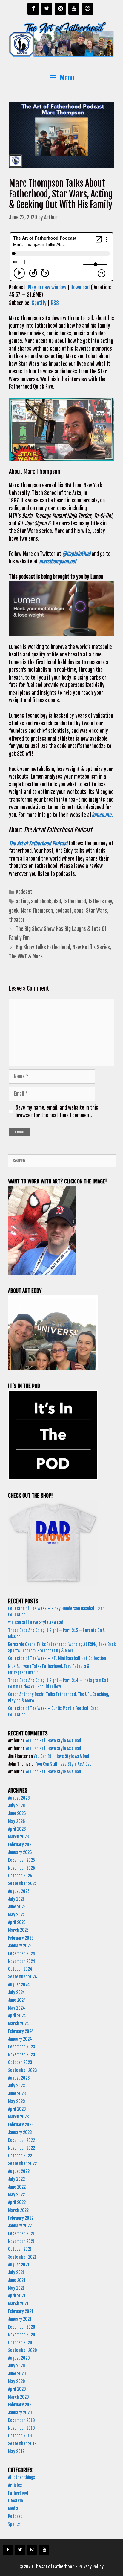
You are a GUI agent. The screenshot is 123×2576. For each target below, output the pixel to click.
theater (17, 920)
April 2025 (17, 1922)
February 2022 (21, 2218)
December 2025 (21, 1860)
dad (57, 901)
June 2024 (17, 2000)
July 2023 (17, 2086)
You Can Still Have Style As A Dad (36, 1623)
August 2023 (19, 2078)
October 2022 (20, 2156)
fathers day (100, 901)
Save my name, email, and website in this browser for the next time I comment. (57, 1111)
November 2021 (21, 2241)
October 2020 (20, 2342)
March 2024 (19, 2023)
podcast (63, 911)
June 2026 (17, 1813)
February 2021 (21, 2311)
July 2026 (17, 1806)
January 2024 (20, 2039)
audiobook (41, 901)
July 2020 (17, 2366)
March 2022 (18, 2210)
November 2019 (21, 2428)
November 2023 (22, 2055)
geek (14, 911)
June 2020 (17, 2374)
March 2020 (19, 2397)
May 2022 (16, 2195)
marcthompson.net (58, 561)
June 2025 (17, 1907)
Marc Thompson (37, 911)
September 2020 (23, 2350)
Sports (14, 2524)
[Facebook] (33, 9)
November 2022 (21, 2148)
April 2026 (17, 1829)
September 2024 (23, 1977)
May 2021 (16, 2288)
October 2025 (20, 1876)
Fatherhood (18, 2493)
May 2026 (17, 1821)
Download (80, 287)
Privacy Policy (91, 2567)
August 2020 (19, 2358)
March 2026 (19, 1837)
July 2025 (16, 1899)
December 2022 (21, 2140)
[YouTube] (74, 9)
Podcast (24, 892)
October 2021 (20, 2249)
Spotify (39, 303)
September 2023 (23, 2070)
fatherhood (75, 901)
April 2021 (17, 2296)
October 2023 (20, 2062)
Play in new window (47, 287)
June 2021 (17, 2280)
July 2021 (16, 2272)
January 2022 (20, 2226)
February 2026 (21, 1845)
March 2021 (18, 2304)
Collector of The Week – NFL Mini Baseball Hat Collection (57, 1658)
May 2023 (17, 2101)
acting (22, 901)
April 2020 (17, 2389)
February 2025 (21, 1938)
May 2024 (17, 2008)
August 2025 (19, 1891)
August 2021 (19, 2265)
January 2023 (20, 2132)
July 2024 (17, 1992)
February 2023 (21, 2125)
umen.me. (103, 815)
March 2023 (19, 2117)
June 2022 (17, 2187)
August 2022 (19, 2171)
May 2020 (17, 2381)
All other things (21, 2477)
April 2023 (17, 2109)
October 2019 (20, 2436)
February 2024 (21, 2031)
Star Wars (96, 911)
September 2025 (22, 1883)
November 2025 (21, 1868)
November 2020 (22, 2335)
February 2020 (21, 2405)
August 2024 (19, 1985)
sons (79, 911)
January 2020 (20, 2412)
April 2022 (17, 2202)
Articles (15, 2485)
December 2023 (22, 2047)
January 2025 (20, 1946)
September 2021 (22, 2257)
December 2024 (22, 1953)
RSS (55, 303)
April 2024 (17, 2016)
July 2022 (16, 2179)
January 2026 (20, 1852)
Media (13, 2509)
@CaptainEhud (76, 554)
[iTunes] (87, 9)
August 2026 (19, 1798)
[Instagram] (60, 9)
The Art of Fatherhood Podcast (38, 843)
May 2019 (16, 2451)
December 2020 (22, 2327)
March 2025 (18, 1930)
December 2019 (21, 2420)
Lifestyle (16, 2501)
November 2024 (22, 1961)
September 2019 (22, 2444)
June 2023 (17, 2094)
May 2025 (16, 1915)
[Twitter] (47, 9)
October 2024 (20, 1969)
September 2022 (22, 2164)
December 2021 (21, 2234)
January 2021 (20, 2319)
